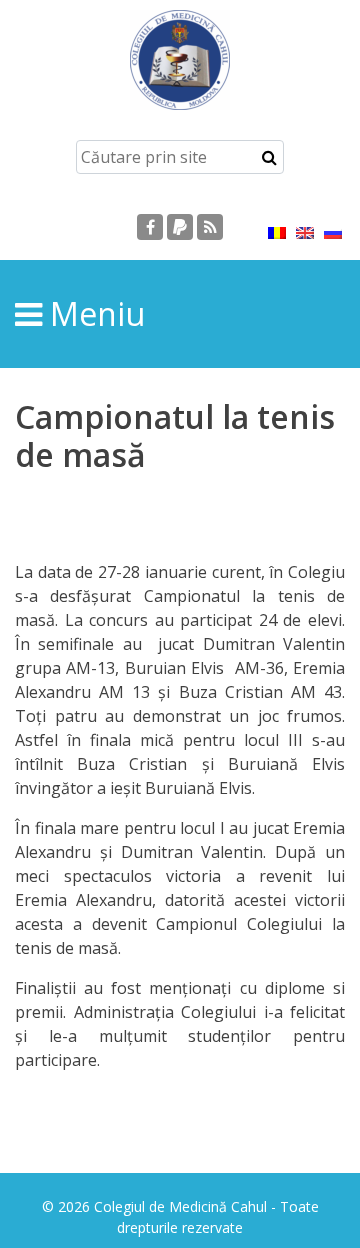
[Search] (269, 157)
